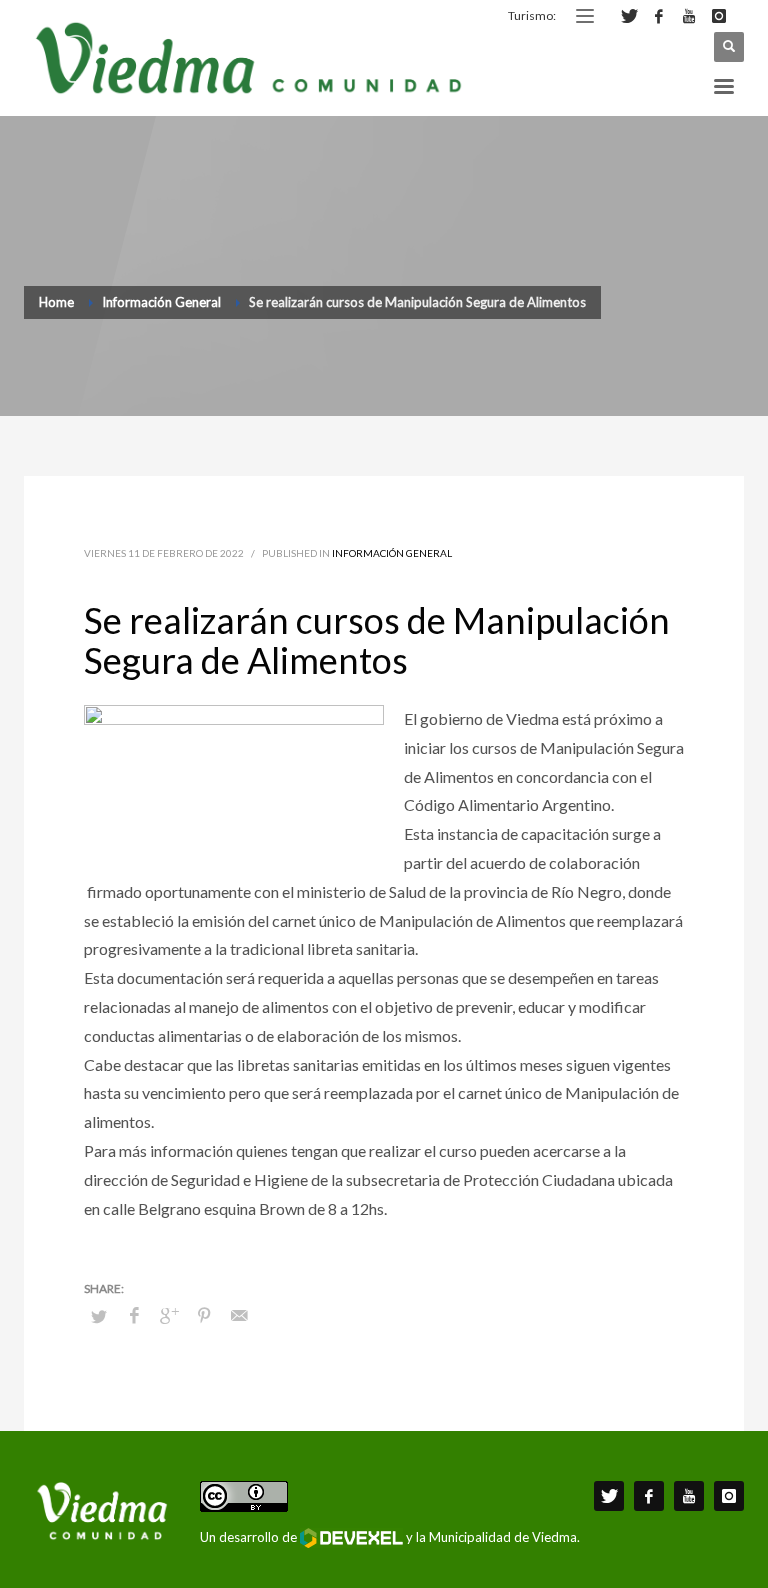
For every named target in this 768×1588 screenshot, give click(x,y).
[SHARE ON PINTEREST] (204, 1315)
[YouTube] (689, 16)
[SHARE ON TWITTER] (99, 1316)
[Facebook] (659, 16)
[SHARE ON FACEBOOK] (134, 1315)
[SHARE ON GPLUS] (169, 1315)
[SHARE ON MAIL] (239, 1315)
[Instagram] (719, 16)
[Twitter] (629, 16)
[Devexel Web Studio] (351, 1538)
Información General (392, 553)
